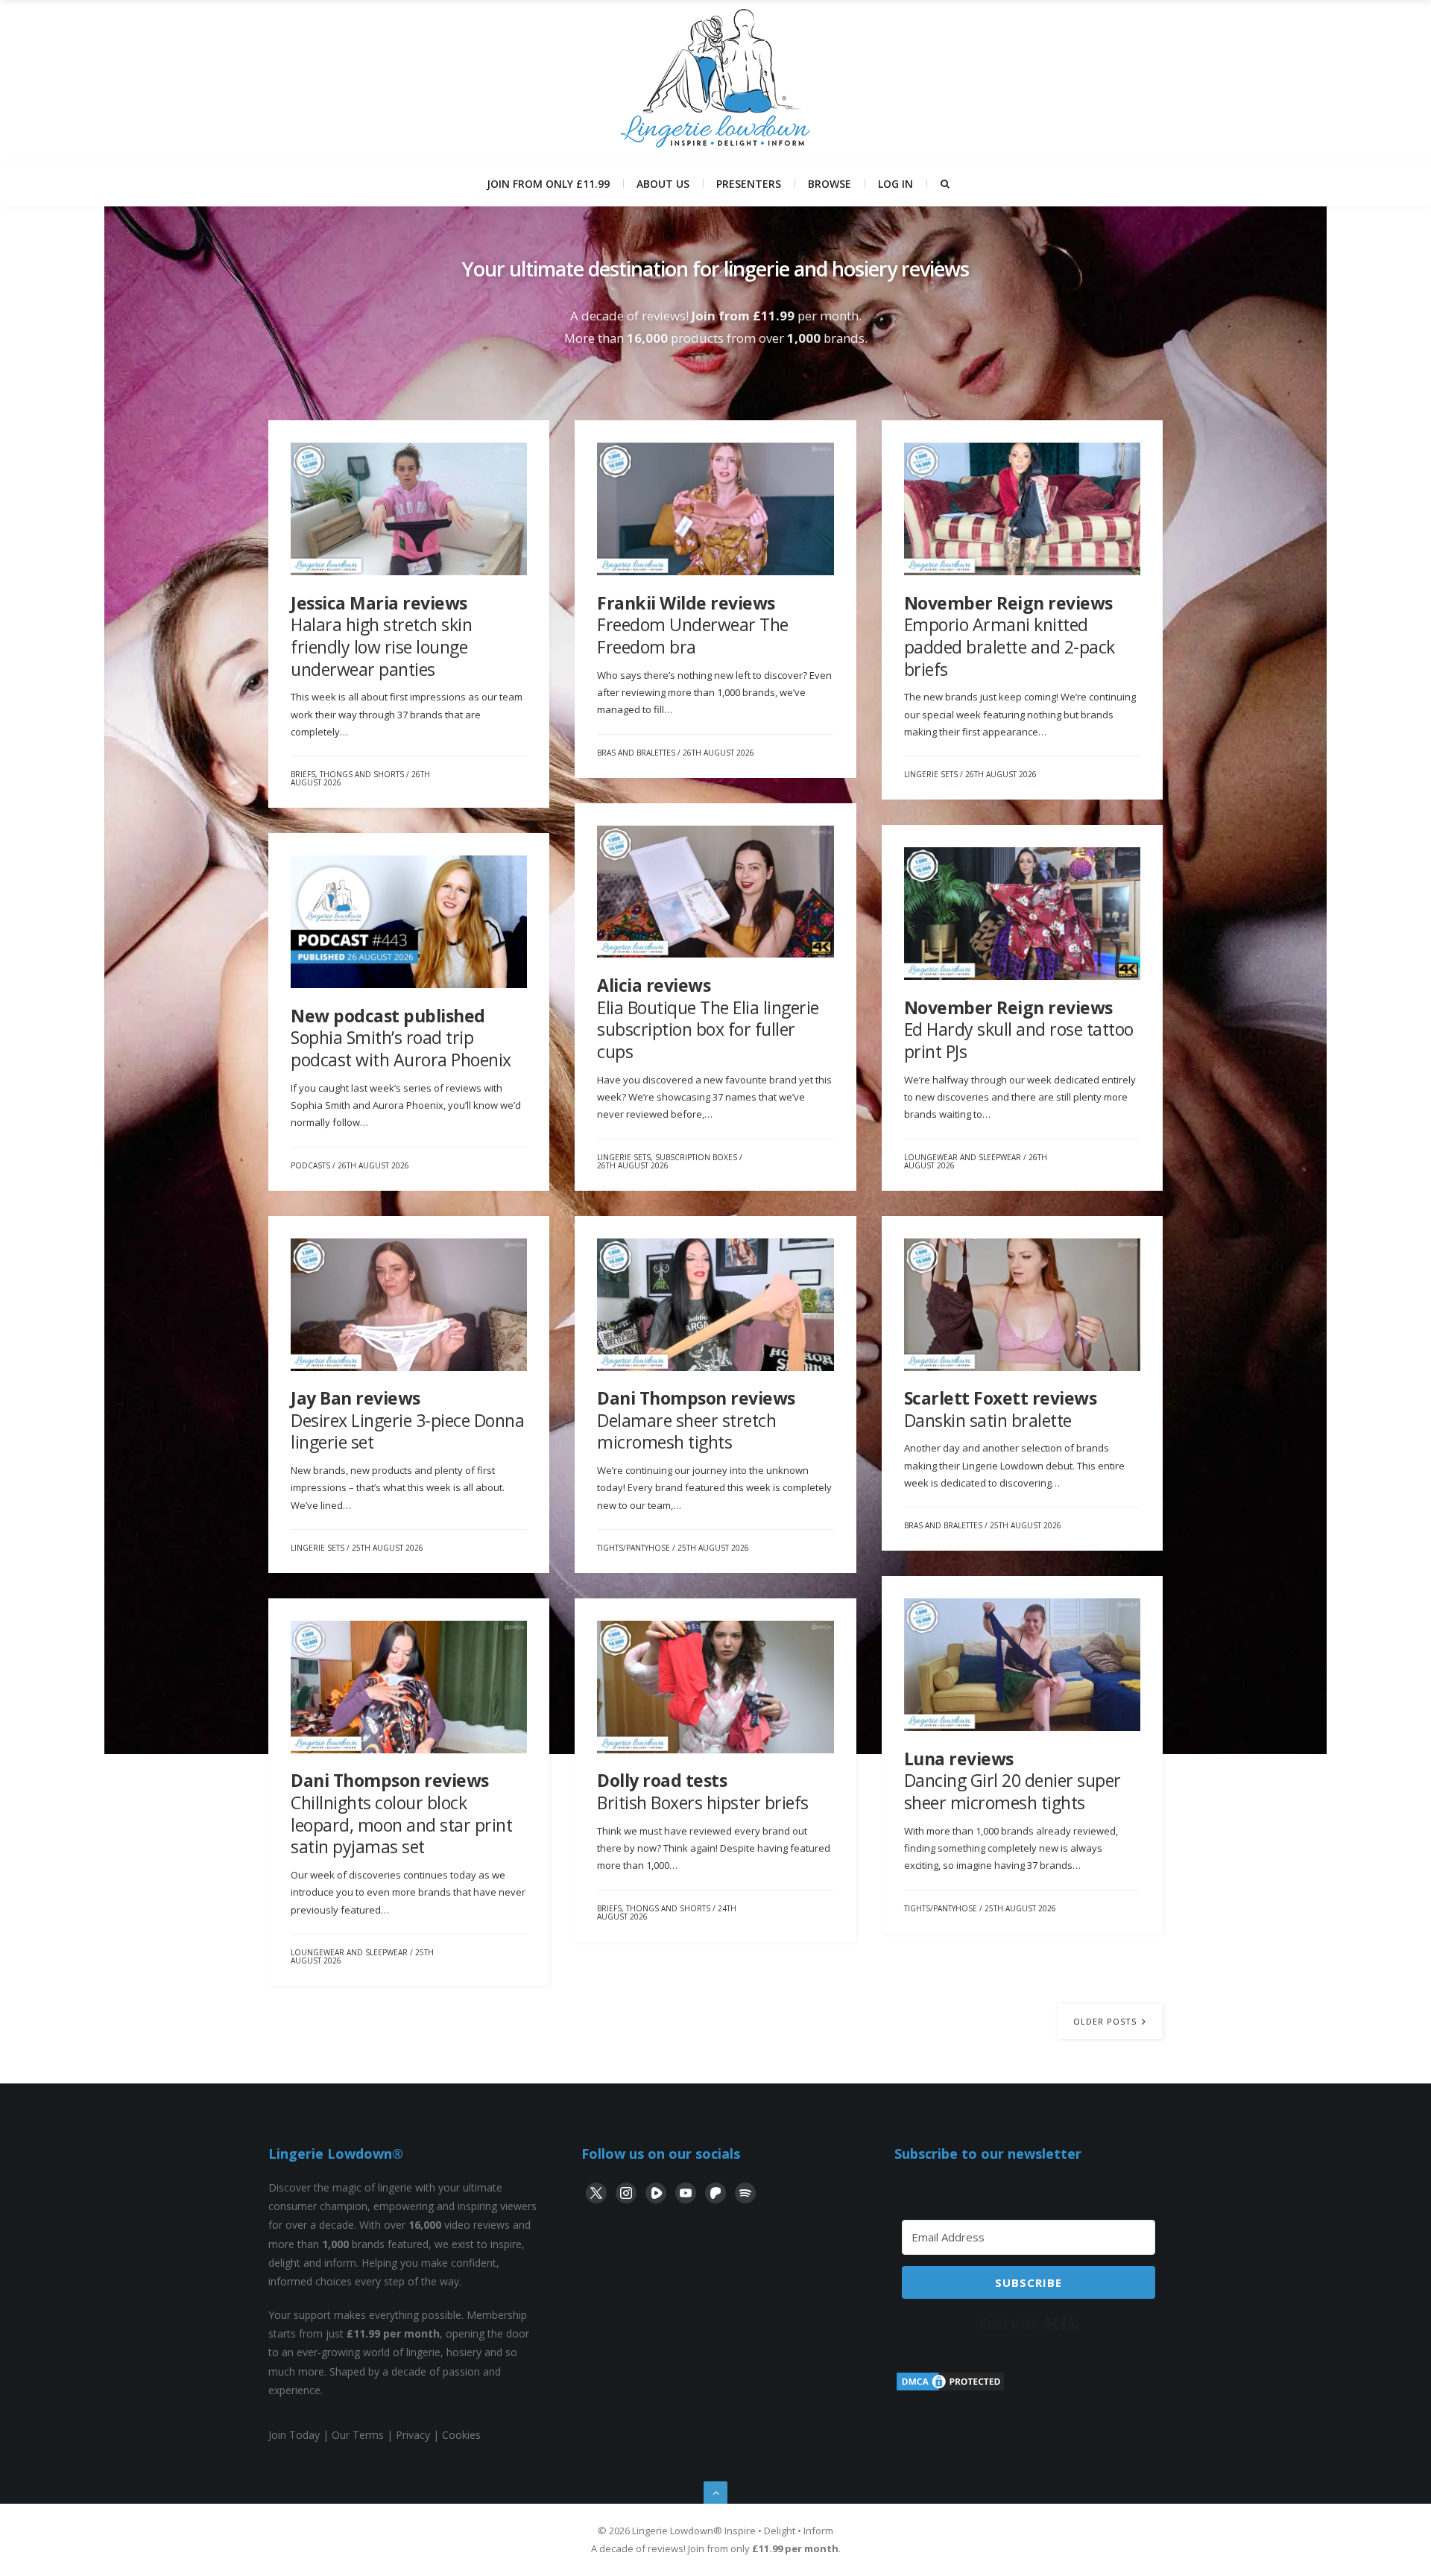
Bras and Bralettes (636, 753)
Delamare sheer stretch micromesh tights (696, 1420)
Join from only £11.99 (548, 184)
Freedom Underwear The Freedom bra (693, 625)
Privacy (413, 2435)
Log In (895, 184)
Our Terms (358, 2435)
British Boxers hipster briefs (703, 1791)
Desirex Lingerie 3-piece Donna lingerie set (407, 1420)
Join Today (294, 2435)
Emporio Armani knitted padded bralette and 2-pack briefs (1010, 636)
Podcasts (310, 1165)
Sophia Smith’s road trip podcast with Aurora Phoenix (401, 1038)
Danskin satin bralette (1001, 1409)
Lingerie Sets (931, 774)
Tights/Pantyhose (634, 1548)
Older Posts (1106, 2021)
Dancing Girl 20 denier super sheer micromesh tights (1013, 1781)
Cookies (461, 2435)
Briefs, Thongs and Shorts (347, 774)
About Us (663, 184)
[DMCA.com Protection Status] (950, 2389)
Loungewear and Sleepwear (963, 1157)
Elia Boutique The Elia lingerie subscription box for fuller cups (708, 1018)
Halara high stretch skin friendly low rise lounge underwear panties (381, 636)
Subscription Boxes (696, 1157)
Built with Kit (1029, 2323)
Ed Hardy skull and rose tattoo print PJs (1019, 1029)
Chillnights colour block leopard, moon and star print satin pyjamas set (401, 1813)
